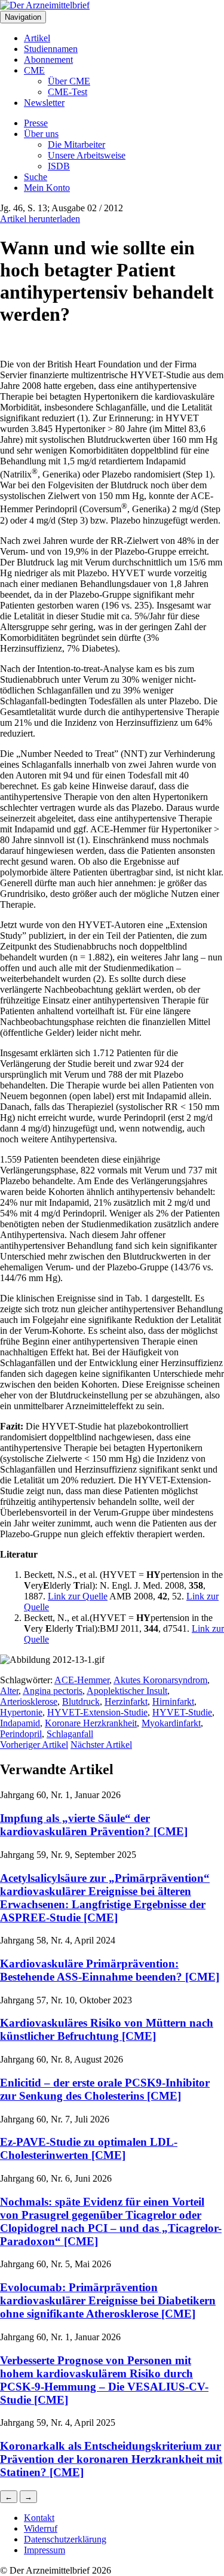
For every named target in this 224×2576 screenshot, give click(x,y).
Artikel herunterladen (40, 219)
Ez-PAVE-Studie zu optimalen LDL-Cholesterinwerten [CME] (89, 2148)
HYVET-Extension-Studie (97, 1712)
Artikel (37, 38)
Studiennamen (51, 49)
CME (34, 70)
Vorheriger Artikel (34, 1745)
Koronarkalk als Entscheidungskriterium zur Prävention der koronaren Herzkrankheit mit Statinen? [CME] (111, 2459)
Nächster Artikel (101, 1745)
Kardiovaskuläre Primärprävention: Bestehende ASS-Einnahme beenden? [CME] (110, 1970)
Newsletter (44, 103)
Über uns (41, 134)
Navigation (23, 17)
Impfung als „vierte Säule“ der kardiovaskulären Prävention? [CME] (94, 1825)
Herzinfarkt (126, 1701)
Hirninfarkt (173, 1701)
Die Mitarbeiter (76, 145)
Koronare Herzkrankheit (91, 1723)
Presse (36, 123)
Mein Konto (47, 188)
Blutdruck (81, 1701)
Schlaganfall (70, 1734)
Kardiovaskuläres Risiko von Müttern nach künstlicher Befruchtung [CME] (107, 2029)
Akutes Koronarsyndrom (160, 1680)
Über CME (69, 81)
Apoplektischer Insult (127, 1691)
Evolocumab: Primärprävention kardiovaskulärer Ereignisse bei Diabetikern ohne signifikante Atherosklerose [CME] (108, 2300)
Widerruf (41, 2528)
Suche (36, 177)
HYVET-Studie (182, 1712)
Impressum (45, 2550)
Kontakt (39, 2518)
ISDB (59, 166)
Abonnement (48, 60)
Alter (9, 1691)
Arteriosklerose (29, 1701)
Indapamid (20, 1723)
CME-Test (67, 92)
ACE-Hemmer (82, 1680)
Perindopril (21, 1734)
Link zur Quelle (78, 1596)
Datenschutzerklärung (65, 2539)
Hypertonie (21, 1712)
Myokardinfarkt (171, 1723)
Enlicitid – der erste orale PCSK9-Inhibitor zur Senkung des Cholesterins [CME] (105, 2089)
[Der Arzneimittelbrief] (45, 5)
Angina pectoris (53, 1691)
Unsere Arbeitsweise (87, 155)
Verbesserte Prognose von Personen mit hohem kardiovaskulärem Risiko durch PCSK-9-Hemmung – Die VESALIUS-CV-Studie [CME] (104, 2380)
